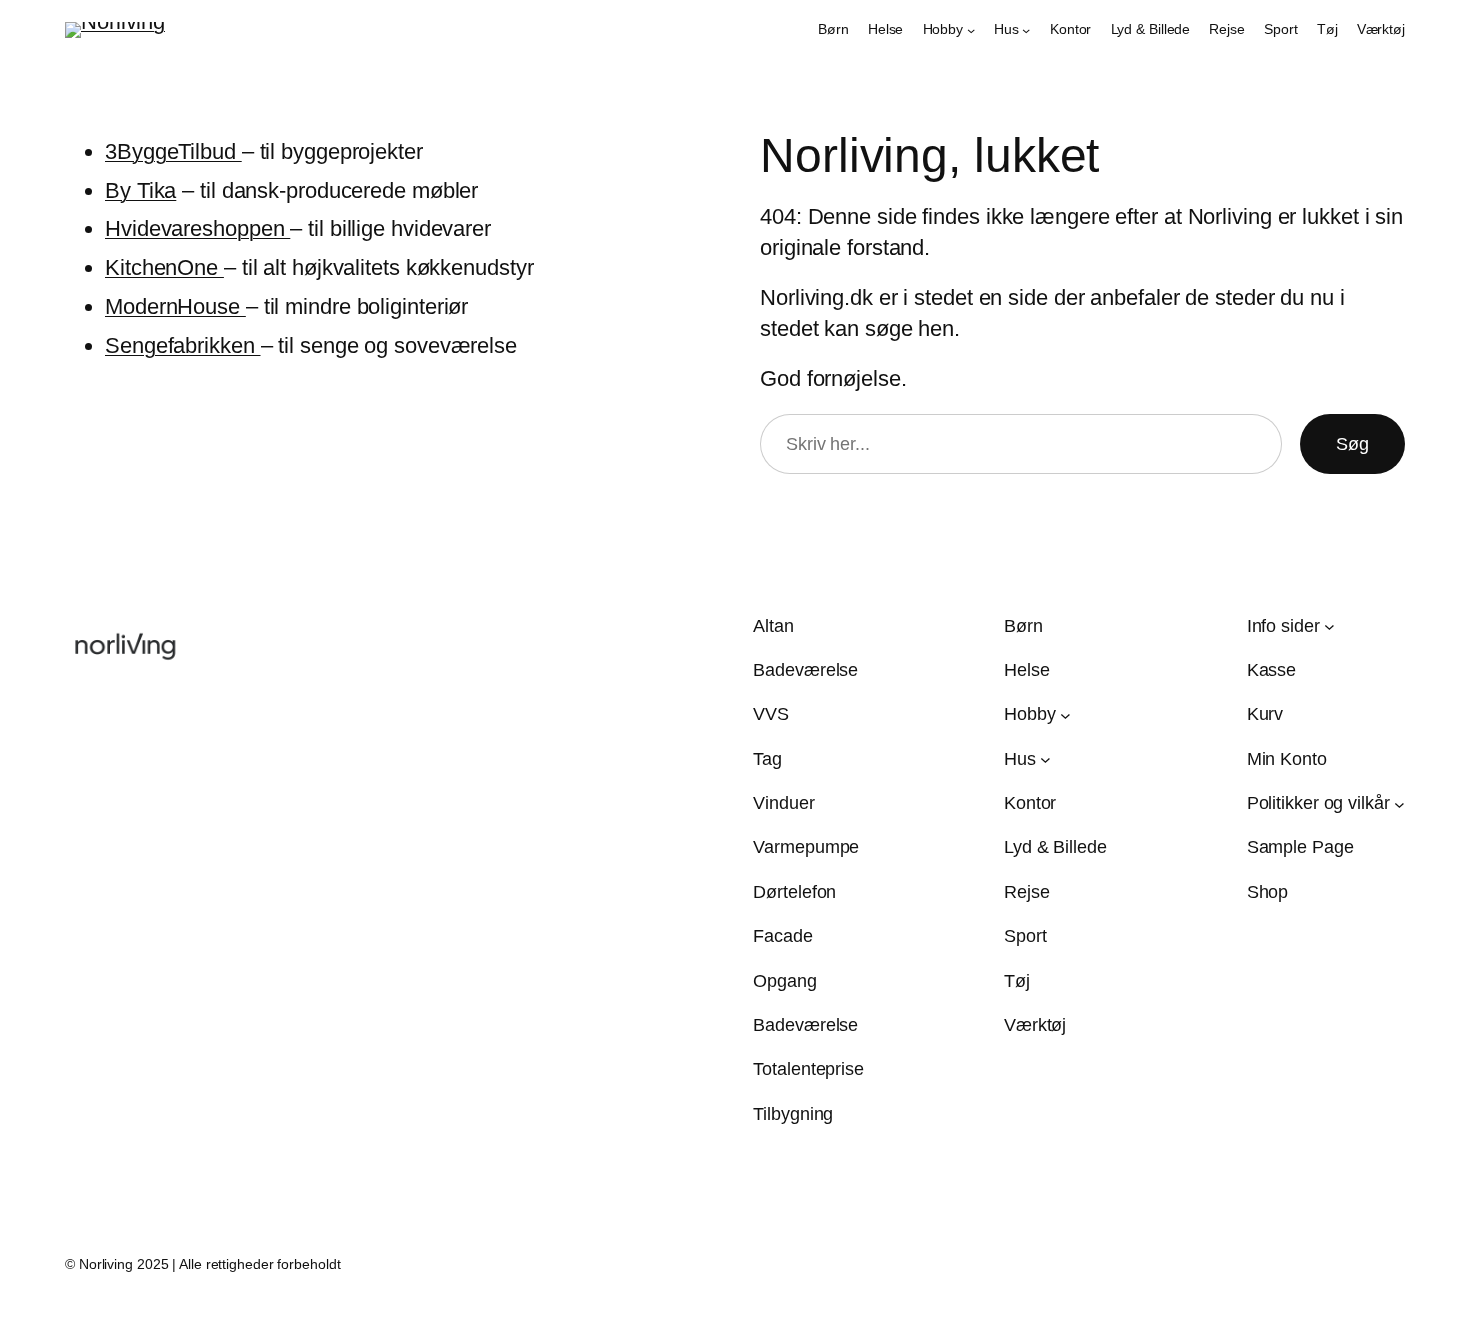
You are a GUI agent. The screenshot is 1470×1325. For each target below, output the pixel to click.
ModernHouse (175, 306)
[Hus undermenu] (1026, 30)
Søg (1352, 444)
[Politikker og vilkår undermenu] (1399, 803)
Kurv (1265, 714)
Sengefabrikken (183, 345)
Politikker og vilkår (1318, 803)
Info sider (1283, 626)
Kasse (1272, 670)
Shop (1268, 892)
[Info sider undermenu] (1329, 626)
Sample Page (1300, 847)
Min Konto (1287, 759)
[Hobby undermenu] (971, 30)
